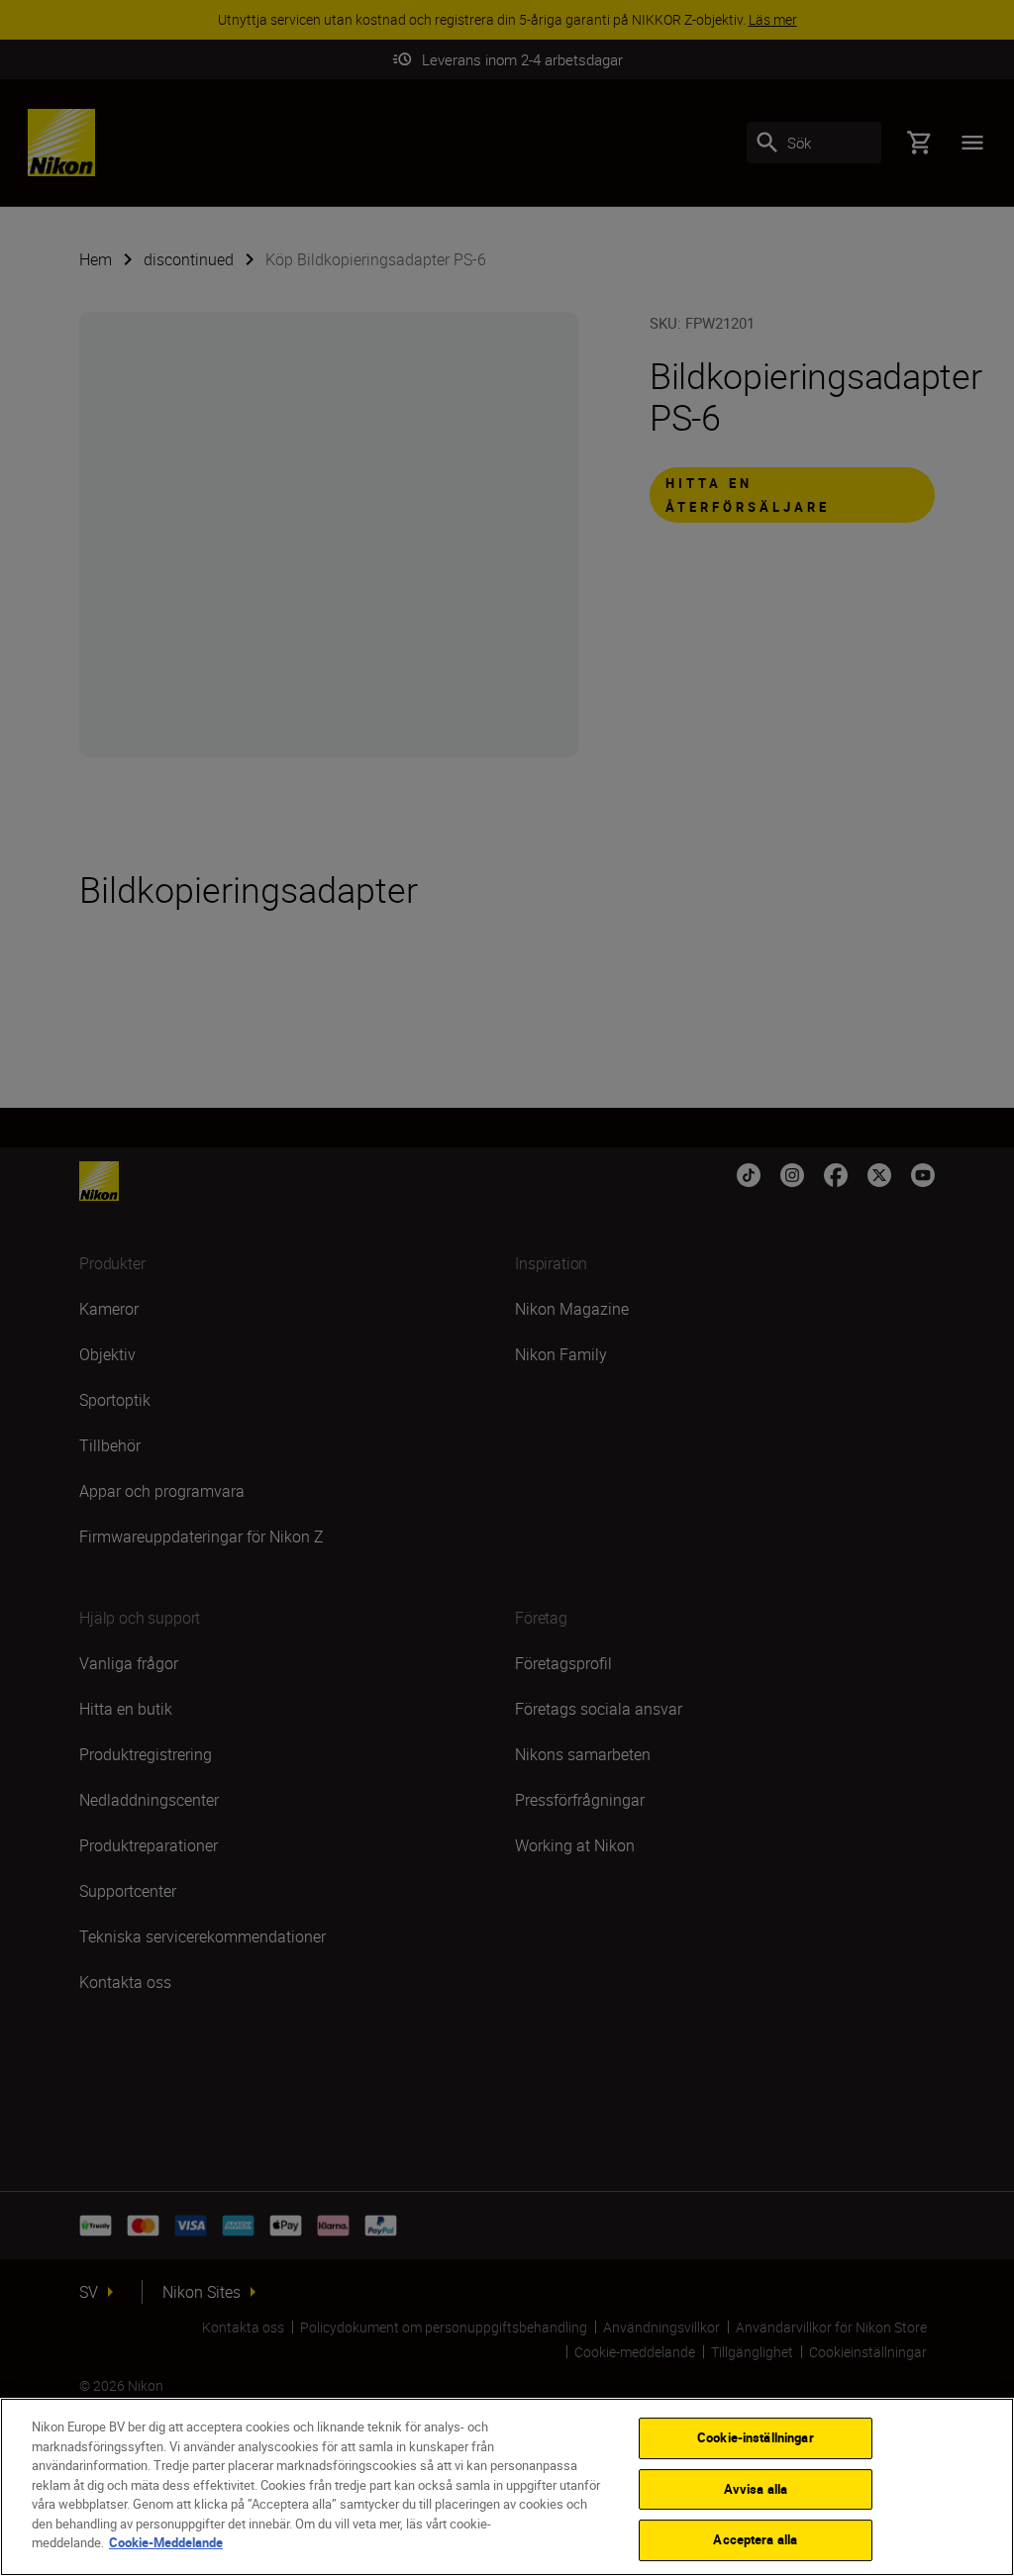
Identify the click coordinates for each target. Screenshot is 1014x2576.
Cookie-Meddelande (166, 2542)
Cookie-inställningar (756, 2437)
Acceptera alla (755, 2539)
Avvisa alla (756, 2489)
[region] (507, 2487)
